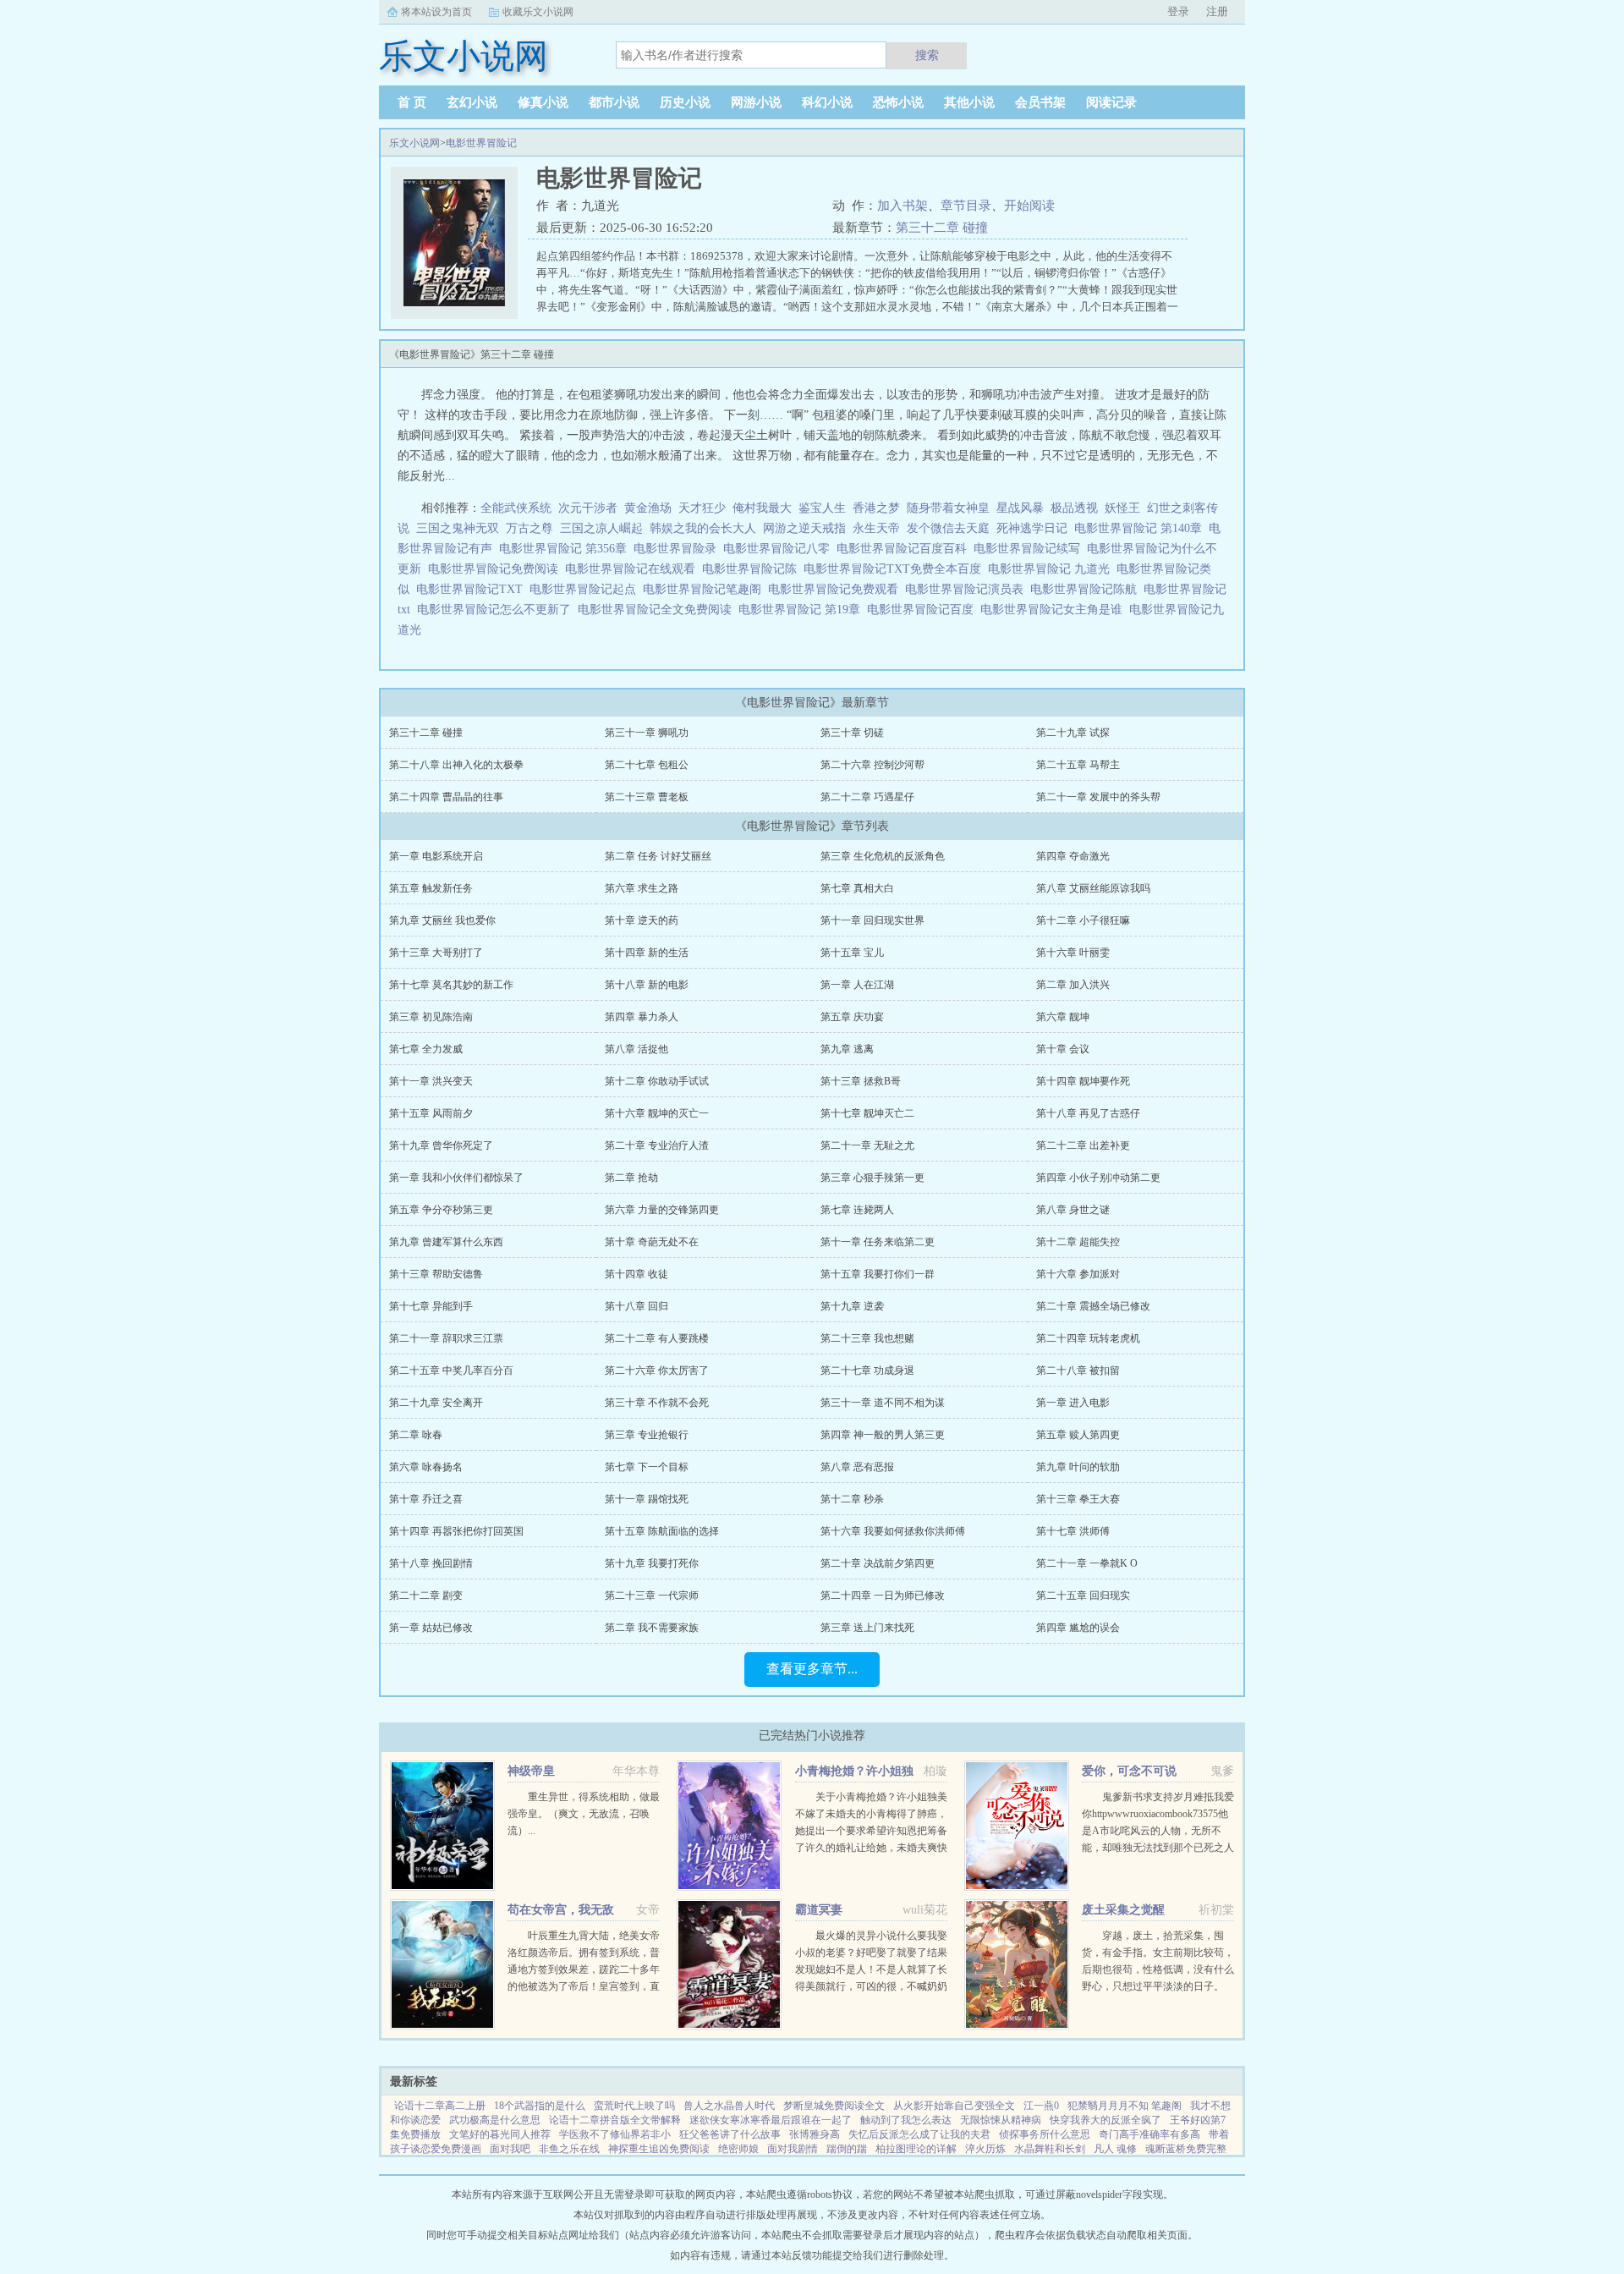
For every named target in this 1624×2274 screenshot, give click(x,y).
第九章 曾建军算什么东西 (446, 1242)
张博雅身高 (815, 2134)
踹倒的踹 (847, 2149)
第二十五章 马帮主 (1078, 765)
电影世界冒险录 (678, 549)
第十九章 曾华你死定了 (441, 1145)
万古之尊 (529, 528)
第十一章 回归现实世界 (872, 920)
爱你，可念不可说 (1129, 1771)
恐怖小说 (898, 102)
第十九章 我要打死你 (652, 1563)
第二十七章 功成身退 (867, 1370)
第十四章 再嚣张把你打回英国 (456, 1531)
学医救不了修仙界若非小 (615, 2134)
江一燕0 (1041, 2106)
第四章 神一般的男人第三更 (883, 1435)
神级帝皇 (531, 1771)
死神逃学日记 (1032, 528)
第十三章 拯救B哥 (861, 1081)
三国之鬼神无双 (458, 528)
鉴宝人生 (822, 508)
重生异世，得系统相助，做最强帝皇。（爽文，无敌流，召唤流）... (584, 1814)
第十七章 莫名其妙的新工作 (451, 985)
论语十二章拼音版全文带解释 (615, 2120)
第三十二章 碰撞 (942, 228)
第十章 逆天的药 (642, 920)
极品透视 (1074, 508)
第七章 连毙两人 (857, 1210)
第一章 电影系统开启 (436, 856)
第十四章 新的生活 (647, 953)
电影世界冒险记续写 (1030, 549)
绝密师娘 (738, 2149)
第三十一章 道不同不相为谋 (883, 1403)
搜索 (927, 55)
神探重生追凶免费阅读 (659, 2149)
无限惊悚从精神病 (1001, 2120)
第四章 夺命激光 (1073, 856)
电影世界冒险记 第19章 (803, 610)
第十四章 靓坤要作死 (1083, 1081)
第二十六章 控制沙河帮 (872, 765)
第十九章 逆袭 (852, 1306)
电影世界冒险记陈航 (1087, 589)
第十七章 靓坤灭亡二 (867, 1113)
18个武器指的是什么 (540, 2106)
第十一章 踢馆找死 (647, 1499)
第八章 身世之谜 (1073, 1210)
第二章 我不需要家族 (652, 1628)
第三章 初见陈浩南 (431, 1017)
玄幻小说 (472, 102)
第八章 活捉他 (636, 1049)
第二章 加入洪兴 (1073, 985)
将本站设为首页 (436, 12)
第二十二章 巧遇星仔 (867, 797)
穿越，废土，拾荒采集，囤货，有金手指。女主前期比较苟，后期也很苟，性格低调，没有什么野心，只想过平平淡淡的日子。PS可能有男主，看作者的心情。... (1158, 1969)
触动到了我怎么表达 (906, 2120)
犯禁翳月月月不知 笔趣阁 (1125, 2106)
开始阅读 (1029, 206)
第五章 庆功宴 (852, 1017)
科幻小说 (827, 102)
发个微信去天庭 (948, 528)
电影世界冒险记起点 (586, 589)
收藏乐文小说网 (538, 12)
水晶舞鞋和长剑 (1050, 2149)
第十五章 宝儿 (852, 953)
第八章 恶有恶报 (857, 1467)
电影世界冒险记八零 (780, 549)
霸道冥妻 (819, 1910)
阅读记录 (1111, 102)
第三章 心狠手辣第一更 (872, 1178)
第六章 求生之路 (642, 888)
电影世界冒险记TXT (473, 589)
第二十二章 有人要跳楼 (657, 1338)
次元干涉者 (588, 508)
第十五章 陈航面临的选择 (662, 1531)
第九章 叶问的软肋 (1078, 1467)
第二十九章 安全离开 (436, 1403)
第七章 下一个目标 (647, 1467)
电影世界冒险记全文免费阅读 (658, 610)
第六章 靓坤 (1063, 1017)
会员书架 (1040, 102)
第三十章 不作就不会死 (657, 1403)
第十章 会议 (1063, 1049)
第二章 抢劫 (631, 1178)
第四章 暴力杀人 (642, 1017)
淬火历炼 (985, 2149)
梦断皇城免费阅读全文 (834, 2106)
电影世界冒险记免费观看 (837, 589)
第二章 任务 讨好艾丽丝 (658, 856)
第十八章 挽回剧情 (431, 1563)
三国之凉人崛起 (601, 528)
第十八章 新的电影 (647, 985)
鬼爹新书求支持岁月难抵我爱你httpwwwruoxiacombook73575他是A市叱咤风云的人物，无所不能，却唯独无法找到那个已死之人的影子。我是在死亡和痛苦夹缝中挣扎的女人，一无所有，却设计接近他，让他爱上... (1158, 1848)
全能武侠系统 (516, 508)
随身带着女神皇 (948, 508)
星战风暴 (1020, 508)
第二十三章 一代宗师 (652, 1596)
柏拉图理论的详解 (916, 2149)
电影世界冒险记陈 (753, 569)
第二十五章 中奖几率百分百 (451, 1370)
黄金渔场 (648, 508)
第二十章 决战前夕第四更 (878, 1563)
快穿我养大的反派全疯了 (1106, 2120)
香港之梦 (876, 508)
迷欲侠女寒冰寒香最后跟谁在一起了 (771, 2120)
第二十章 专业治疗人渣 (657, 1145)
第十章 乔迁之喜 (426, 1499)
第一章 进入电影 (1073, 1403)
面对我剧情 (793, 2149)
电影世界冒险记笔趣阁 (705, 589)
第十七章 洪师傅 (1073, 1531)
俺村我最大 (762, 508)
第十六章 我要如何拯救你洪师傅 (893, 1531)
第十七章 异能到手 (431, 1306)
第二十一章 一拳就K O (1087, 1563)
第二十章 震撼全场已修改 (1093, 1306)
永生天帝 (876, 528)
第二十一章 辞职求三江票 (446, 1338)
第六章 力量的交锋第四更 (662, 1210)
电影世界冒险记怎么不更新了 (497, 610)
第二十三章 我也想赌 (867, 1338)
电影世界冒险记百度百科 (905, 549)
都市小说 (614, 102)
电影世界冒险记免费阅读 (497, 569)
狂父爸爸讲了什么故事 (730, 2134)
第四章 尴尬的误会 (1078, 1628)
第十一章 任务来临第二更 (878, 1242)
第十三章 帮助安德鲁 (436, 1274)
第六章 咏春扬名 (426, 1467)
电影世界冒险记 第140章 (1141, 528)
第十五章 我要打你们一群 (878, 1274)
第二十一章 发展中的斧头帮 (1098, 797)
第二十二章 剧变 (426, 1596)
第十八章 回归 (636, 1306)
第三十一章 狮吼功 (647, 733)
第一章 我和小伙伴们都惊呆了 (456, 1178)
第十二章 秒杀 (852, 1499)
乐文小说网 (414, 143)
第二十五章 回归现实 (1083, 1596)
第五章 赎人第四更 (1078, 1435)
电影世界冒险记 (481, 143)
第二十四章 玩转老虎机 (1088, 1338)
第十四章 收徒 (636, 1274)
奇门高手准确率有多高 (1149, 2134)
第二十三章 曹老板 (647, 797)
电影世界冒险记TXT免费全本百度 (896, 569)
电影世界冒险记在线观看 (634, 569)
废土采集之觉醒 (1123, 1910)
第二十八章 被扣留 (1078, 1370)
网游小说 (756, 102)
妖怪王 (1122, 508)
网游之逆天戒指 (804, 528)
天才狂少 (702, 508)
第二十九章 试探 (1073, 733)
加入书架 (903, 206)
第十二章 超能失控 (1078, 1242)
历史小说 (685, 102)
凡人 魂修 (1115, 2149)
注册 (1217, 11)
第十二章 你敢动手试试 (657, 1081)
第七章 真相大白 (857, 888)
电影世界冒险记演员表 (968, 589)
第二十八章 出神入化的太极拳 (456, 765)
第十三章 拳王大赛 (1078, 1499)
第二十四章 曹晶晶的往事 (446, 797)
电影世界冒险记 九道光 (1052, 569)
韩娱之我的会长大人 (703, 528)
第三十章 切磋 (852, 733)
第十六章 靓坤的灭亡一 (657, 1113)
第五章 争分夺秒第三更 (441, 1210)
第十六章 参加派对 (1078, 1274)
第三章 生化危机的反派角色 (883, 856)
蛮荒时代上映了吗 (634, 2106)
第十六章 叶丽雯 (1073, 953)
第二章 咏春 (416, 1435)
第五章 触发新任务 (431, 888)
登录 (1178, 11)
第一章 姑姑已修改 (431, 1628)
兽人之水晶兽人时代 (729, 2106)
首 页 (412, 102)
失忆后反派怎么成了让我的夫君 (919, 2134)
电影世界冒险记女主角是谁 (1055, 610)
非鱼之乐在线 (569, 2149)
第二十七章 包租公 (647, 765)
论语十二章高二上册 (440, 2106)
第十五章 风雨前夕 (431, 1113)
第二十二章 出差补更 (1083, 1145)
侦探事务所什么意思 (1045, 2134)
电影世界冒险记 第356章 (566, 549)
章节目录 (966, 206)
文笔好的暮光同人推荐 (500, 2134)
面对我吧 (510, 2149)
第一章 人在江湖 (857, 985)
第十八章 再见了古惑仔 (1088, 1113)
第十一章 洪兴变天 (431, 1081)
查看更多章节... (812, 1669)
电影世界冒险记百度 (924, 610)
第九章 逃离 (847, 1049)
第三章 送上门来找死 (867, 1628)
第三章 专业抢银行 (647, 1435)
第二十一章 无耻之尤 (867, 1145)
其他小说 (969, 102)
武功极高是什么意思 (495, 2120)
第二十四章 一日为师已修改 (883, 1596)
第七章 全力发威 (426, 1049)
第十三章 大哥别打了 (436, 953)
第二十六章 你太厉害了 (657, 1370)
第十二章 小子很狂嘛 (1083, 920)
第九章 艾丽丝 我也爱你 (442, 920)
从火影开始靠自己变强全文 (954, 2106)
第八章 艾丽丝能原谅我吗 (1093, 888)
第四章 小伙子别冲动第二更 (1098, 1178)
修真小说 (543, 102)
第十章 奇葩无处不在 (652, 1242)
